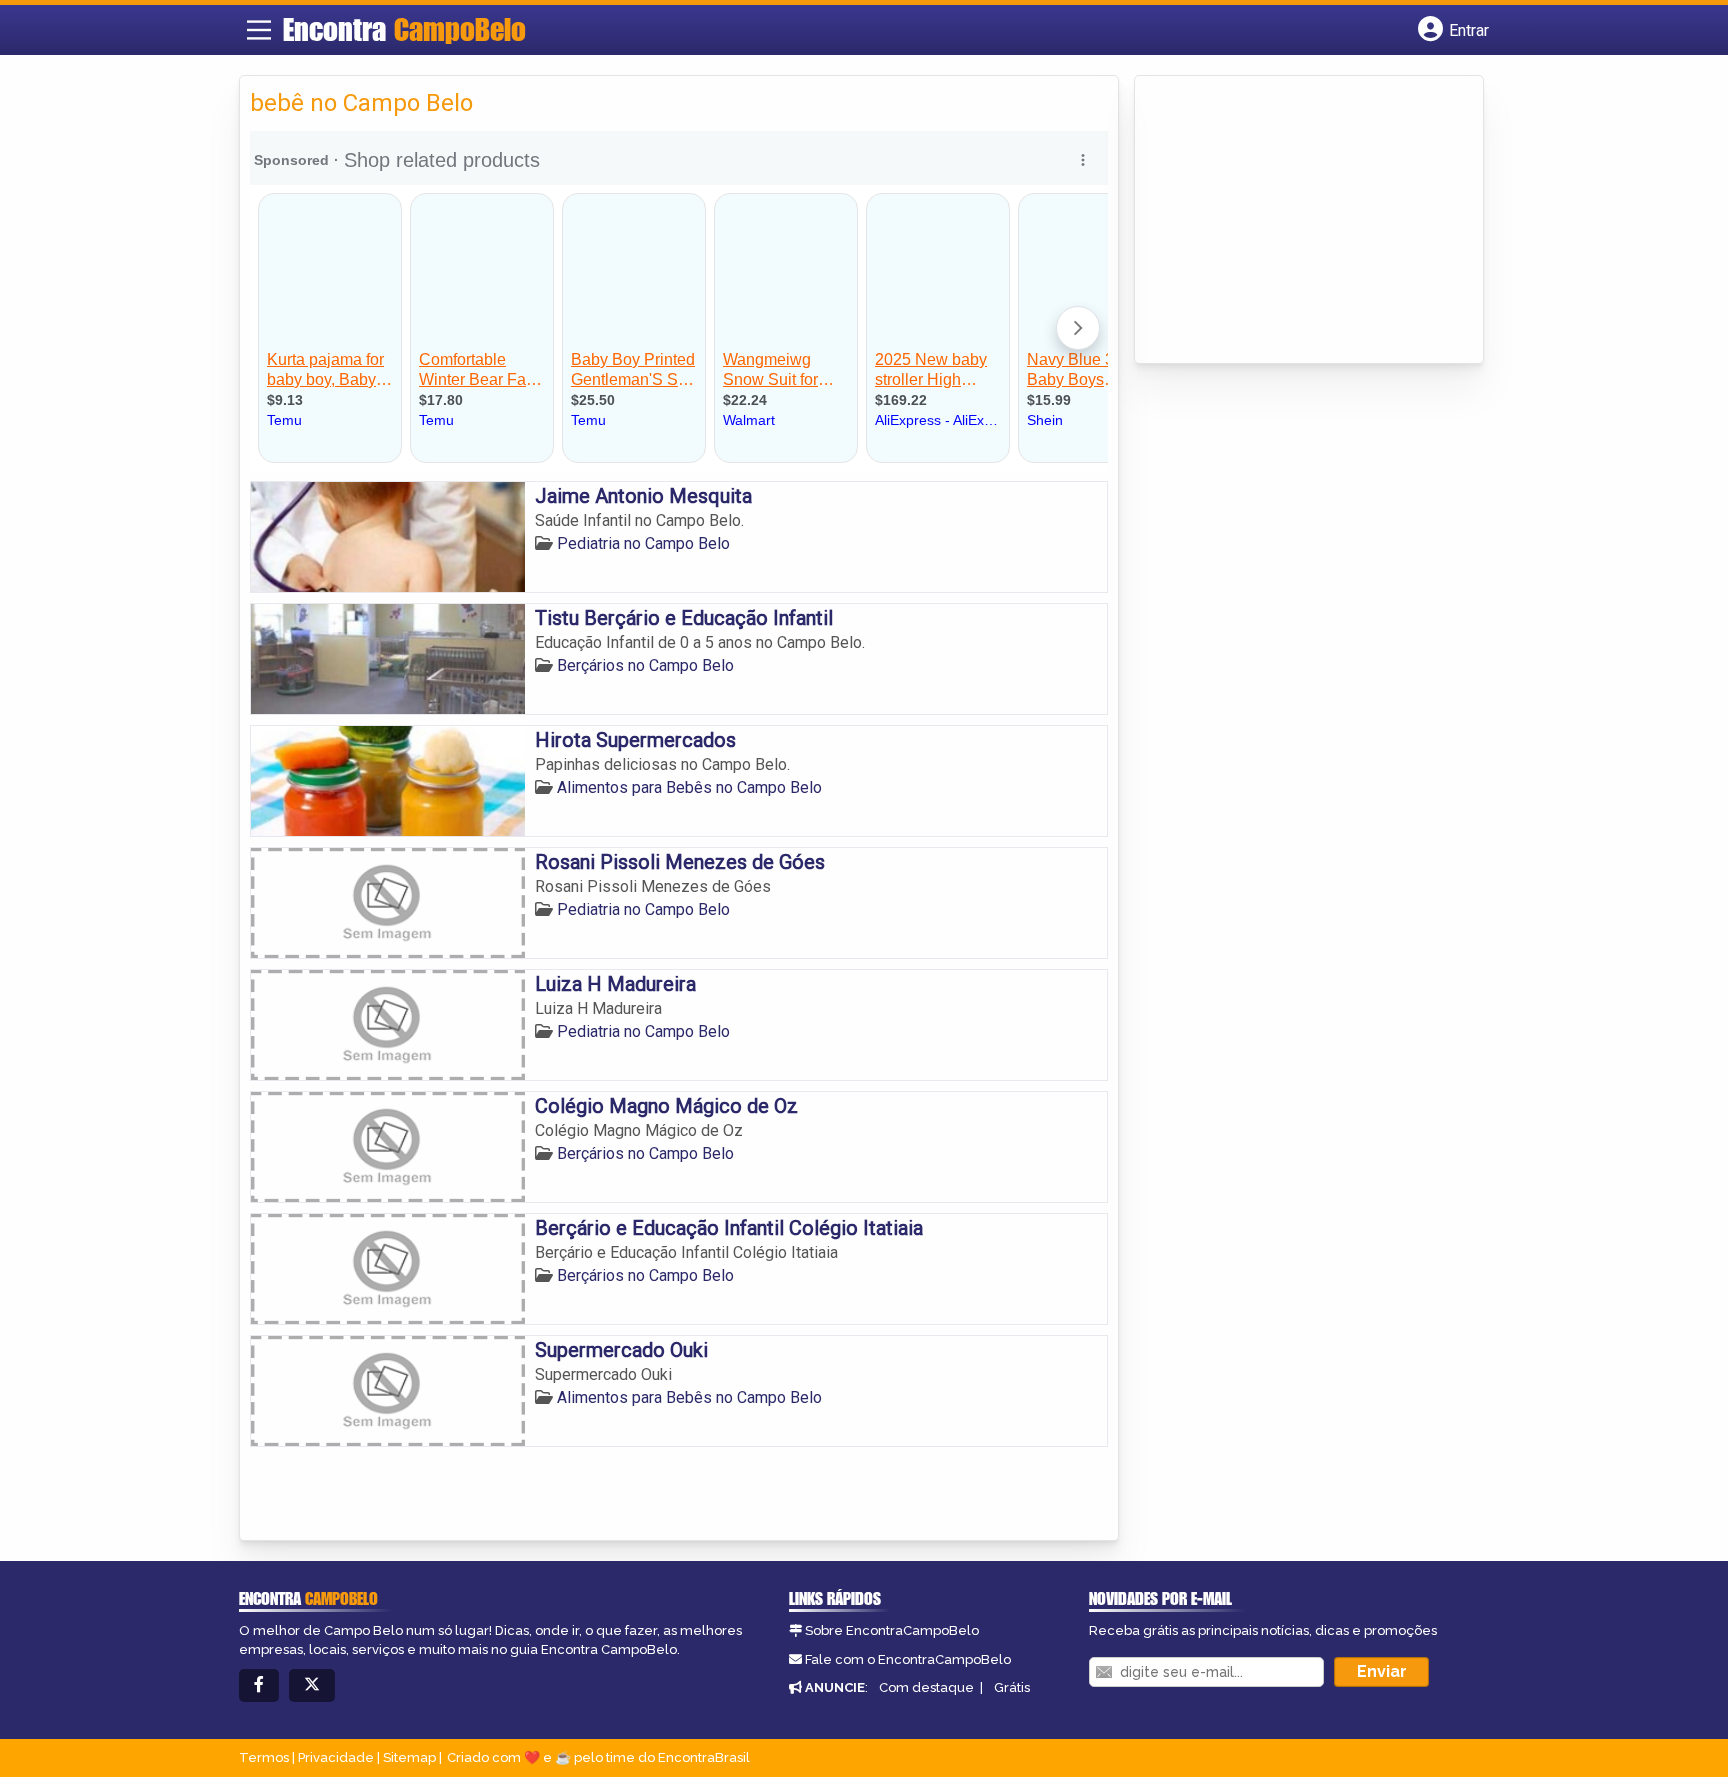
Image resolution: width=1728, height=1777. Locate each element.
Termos (264, 1757)
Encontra (404, 29)
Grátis (1012, 1687)
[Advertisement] (1295, 221)
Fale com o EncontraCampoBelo (908, 1659)
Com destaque (926, 1687)
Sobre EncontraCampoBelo (892, 1630)
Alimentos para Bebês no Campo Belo (689, 787)
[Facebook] (259, 1685)
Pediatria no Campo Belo (643, 543)
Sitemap (409, 1757)
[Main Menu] (259, 30)
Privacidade (336, 1757)
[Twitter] (312, 1685)
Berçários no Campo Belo (645, 665)
